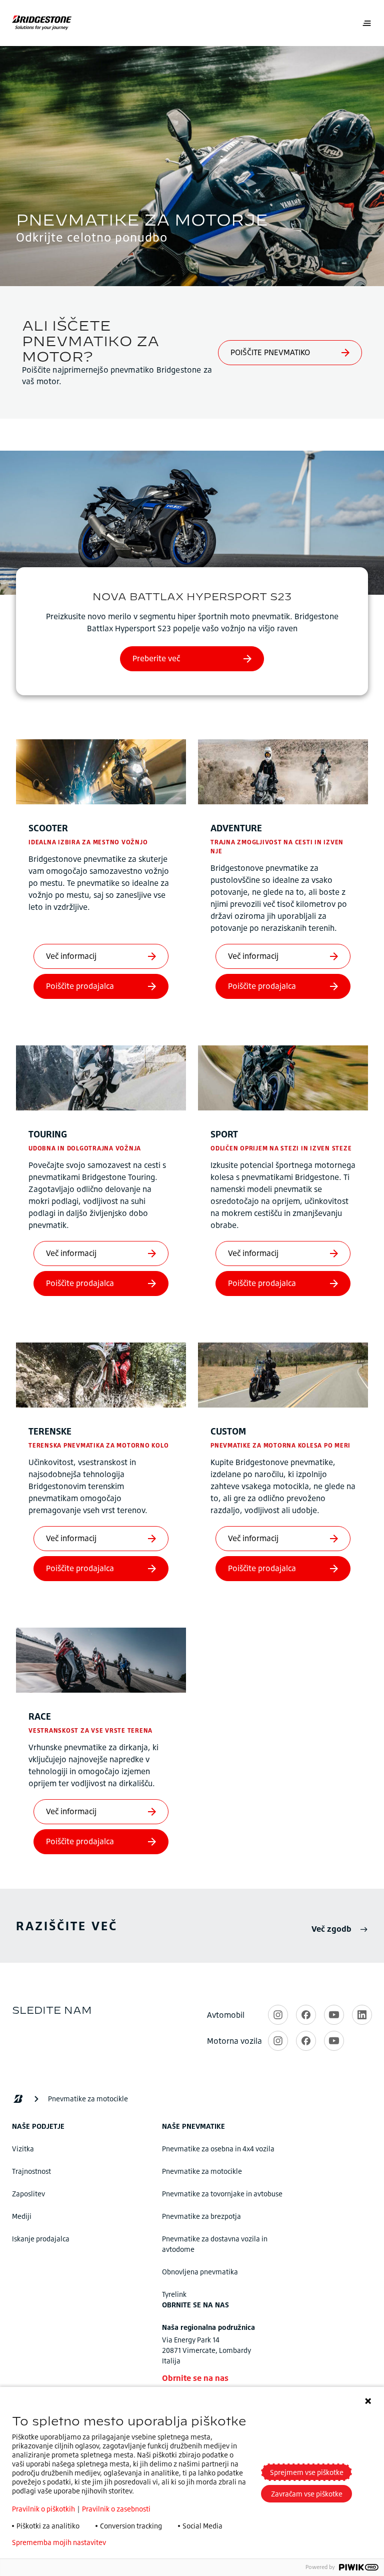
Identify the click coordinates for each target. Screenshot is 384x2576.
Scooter (48, 828)
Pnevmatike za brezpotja (201, 2216)
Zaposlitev (28, 2194)
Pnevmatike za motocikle (202, 2171)
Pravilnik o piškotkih (43, 2509)
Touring (48, 1134)
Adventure (236, 828)
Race (40, 1716)
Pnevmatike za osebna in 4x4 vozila (218, 2149)
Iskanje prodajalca (41, 2239)
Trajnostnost (31, 2171)
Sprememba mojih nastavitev (59, 2542)
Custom (228, 1431)
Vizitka (23, 2149)
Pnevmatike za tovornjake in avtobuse (222, 2194)
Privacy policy (143, 2542)
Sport (224, 1134)
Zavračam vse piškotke (307, 2494)
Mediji (22, 2216)
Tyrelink (174, 2294)
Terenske (50, 1431)
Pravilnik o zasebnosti (116, 2509)
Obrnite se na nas (195, 2378)
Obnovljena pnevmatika (200, 2272)
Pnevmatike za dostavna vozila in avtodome (215, 2244)
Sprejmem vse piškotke (307, 2472)
